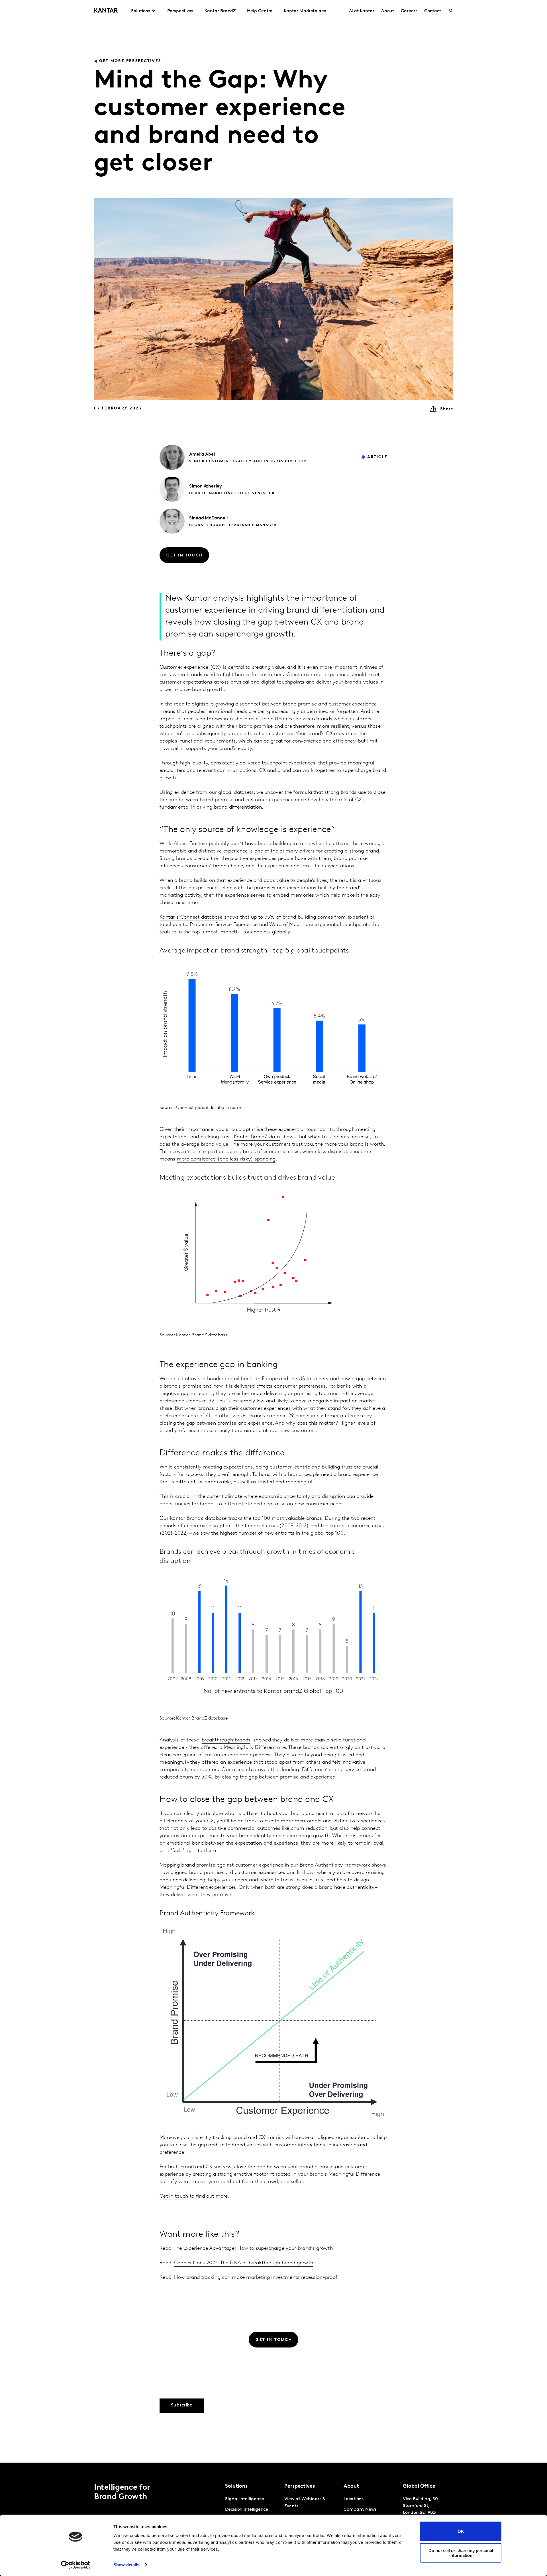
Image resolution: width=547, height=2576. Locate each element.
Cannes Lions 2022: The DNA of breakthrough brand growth (244, 2263)
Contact (433, 11)
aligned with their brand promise (235, 727)
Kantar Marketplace (305, 11)
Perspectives (180, 11)
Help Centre (260, 11)
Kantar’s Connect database (191, 917)
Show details (126, 2565)
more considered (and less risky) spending (226, 1159)
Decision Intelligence (247, 2510)
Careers (409, 11)
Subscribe (182, 2405)
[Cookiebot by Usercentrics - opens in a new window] (76, 2565)
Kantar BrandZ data (257, 1137)
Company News (360, 2510)
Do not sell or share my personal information (461, 2553)
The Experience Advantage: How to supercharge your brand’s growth (253, 2249)
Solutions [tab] (141, 11)
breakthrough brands (226, 1740)
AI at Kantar (362, 11)
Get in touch (174, 2196)
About (388, 11)
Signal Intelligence (244, 2499)
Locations (354, 2499)
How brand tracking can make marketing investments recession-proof (256, 2278)
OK (461, 2531)
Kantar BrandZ (220, 11)
